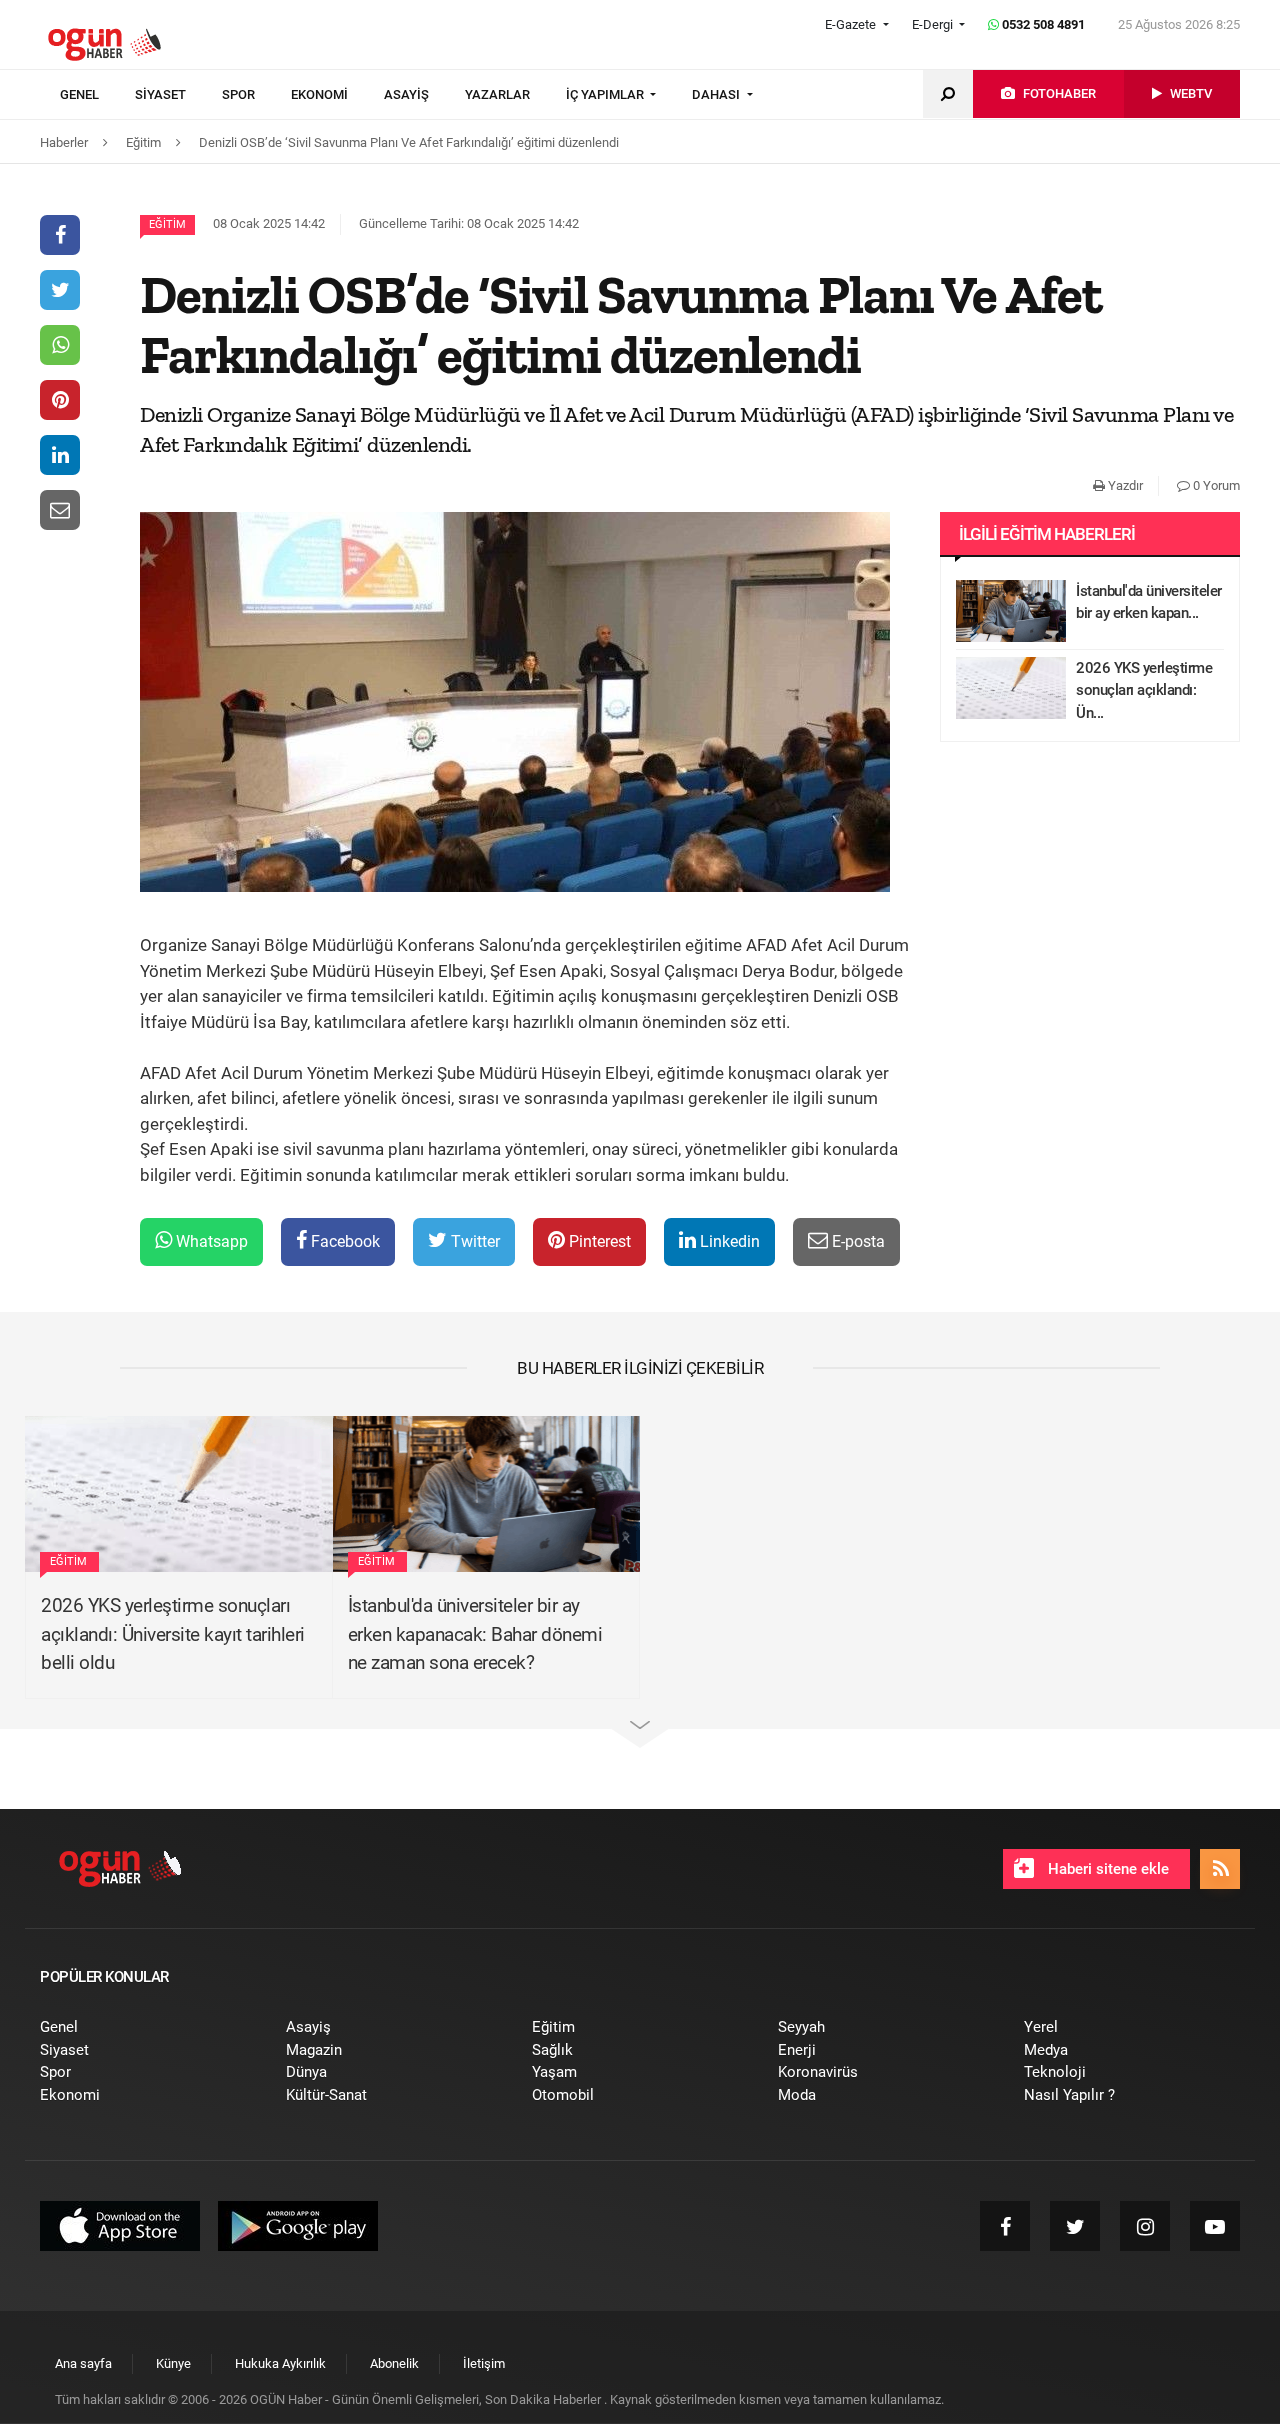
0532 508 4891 (1042, 24)
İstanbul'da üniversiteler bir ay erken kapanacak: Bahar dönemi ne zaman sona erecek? (475, 1634)
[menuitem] (97, 95)
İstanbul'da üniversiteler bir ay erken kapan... (1149, 602)
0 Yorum (1215, 485)
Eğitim (167, 224)
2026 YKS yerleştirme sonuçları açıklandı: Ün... (1144, 690)
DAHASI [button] (717, 94)
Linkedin (728, 1241)
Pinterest (598, 1241)
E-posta (856, 1241)
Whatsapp (210, 1241)
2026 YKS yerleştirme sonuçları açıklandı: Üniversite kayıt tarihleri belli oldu (173, 1634)
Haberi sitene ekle (1106, 1869)
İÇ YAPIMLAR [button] (606, 94)
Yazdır (1124, 485)
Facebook (343, 1241)
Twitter (473, 1241)
